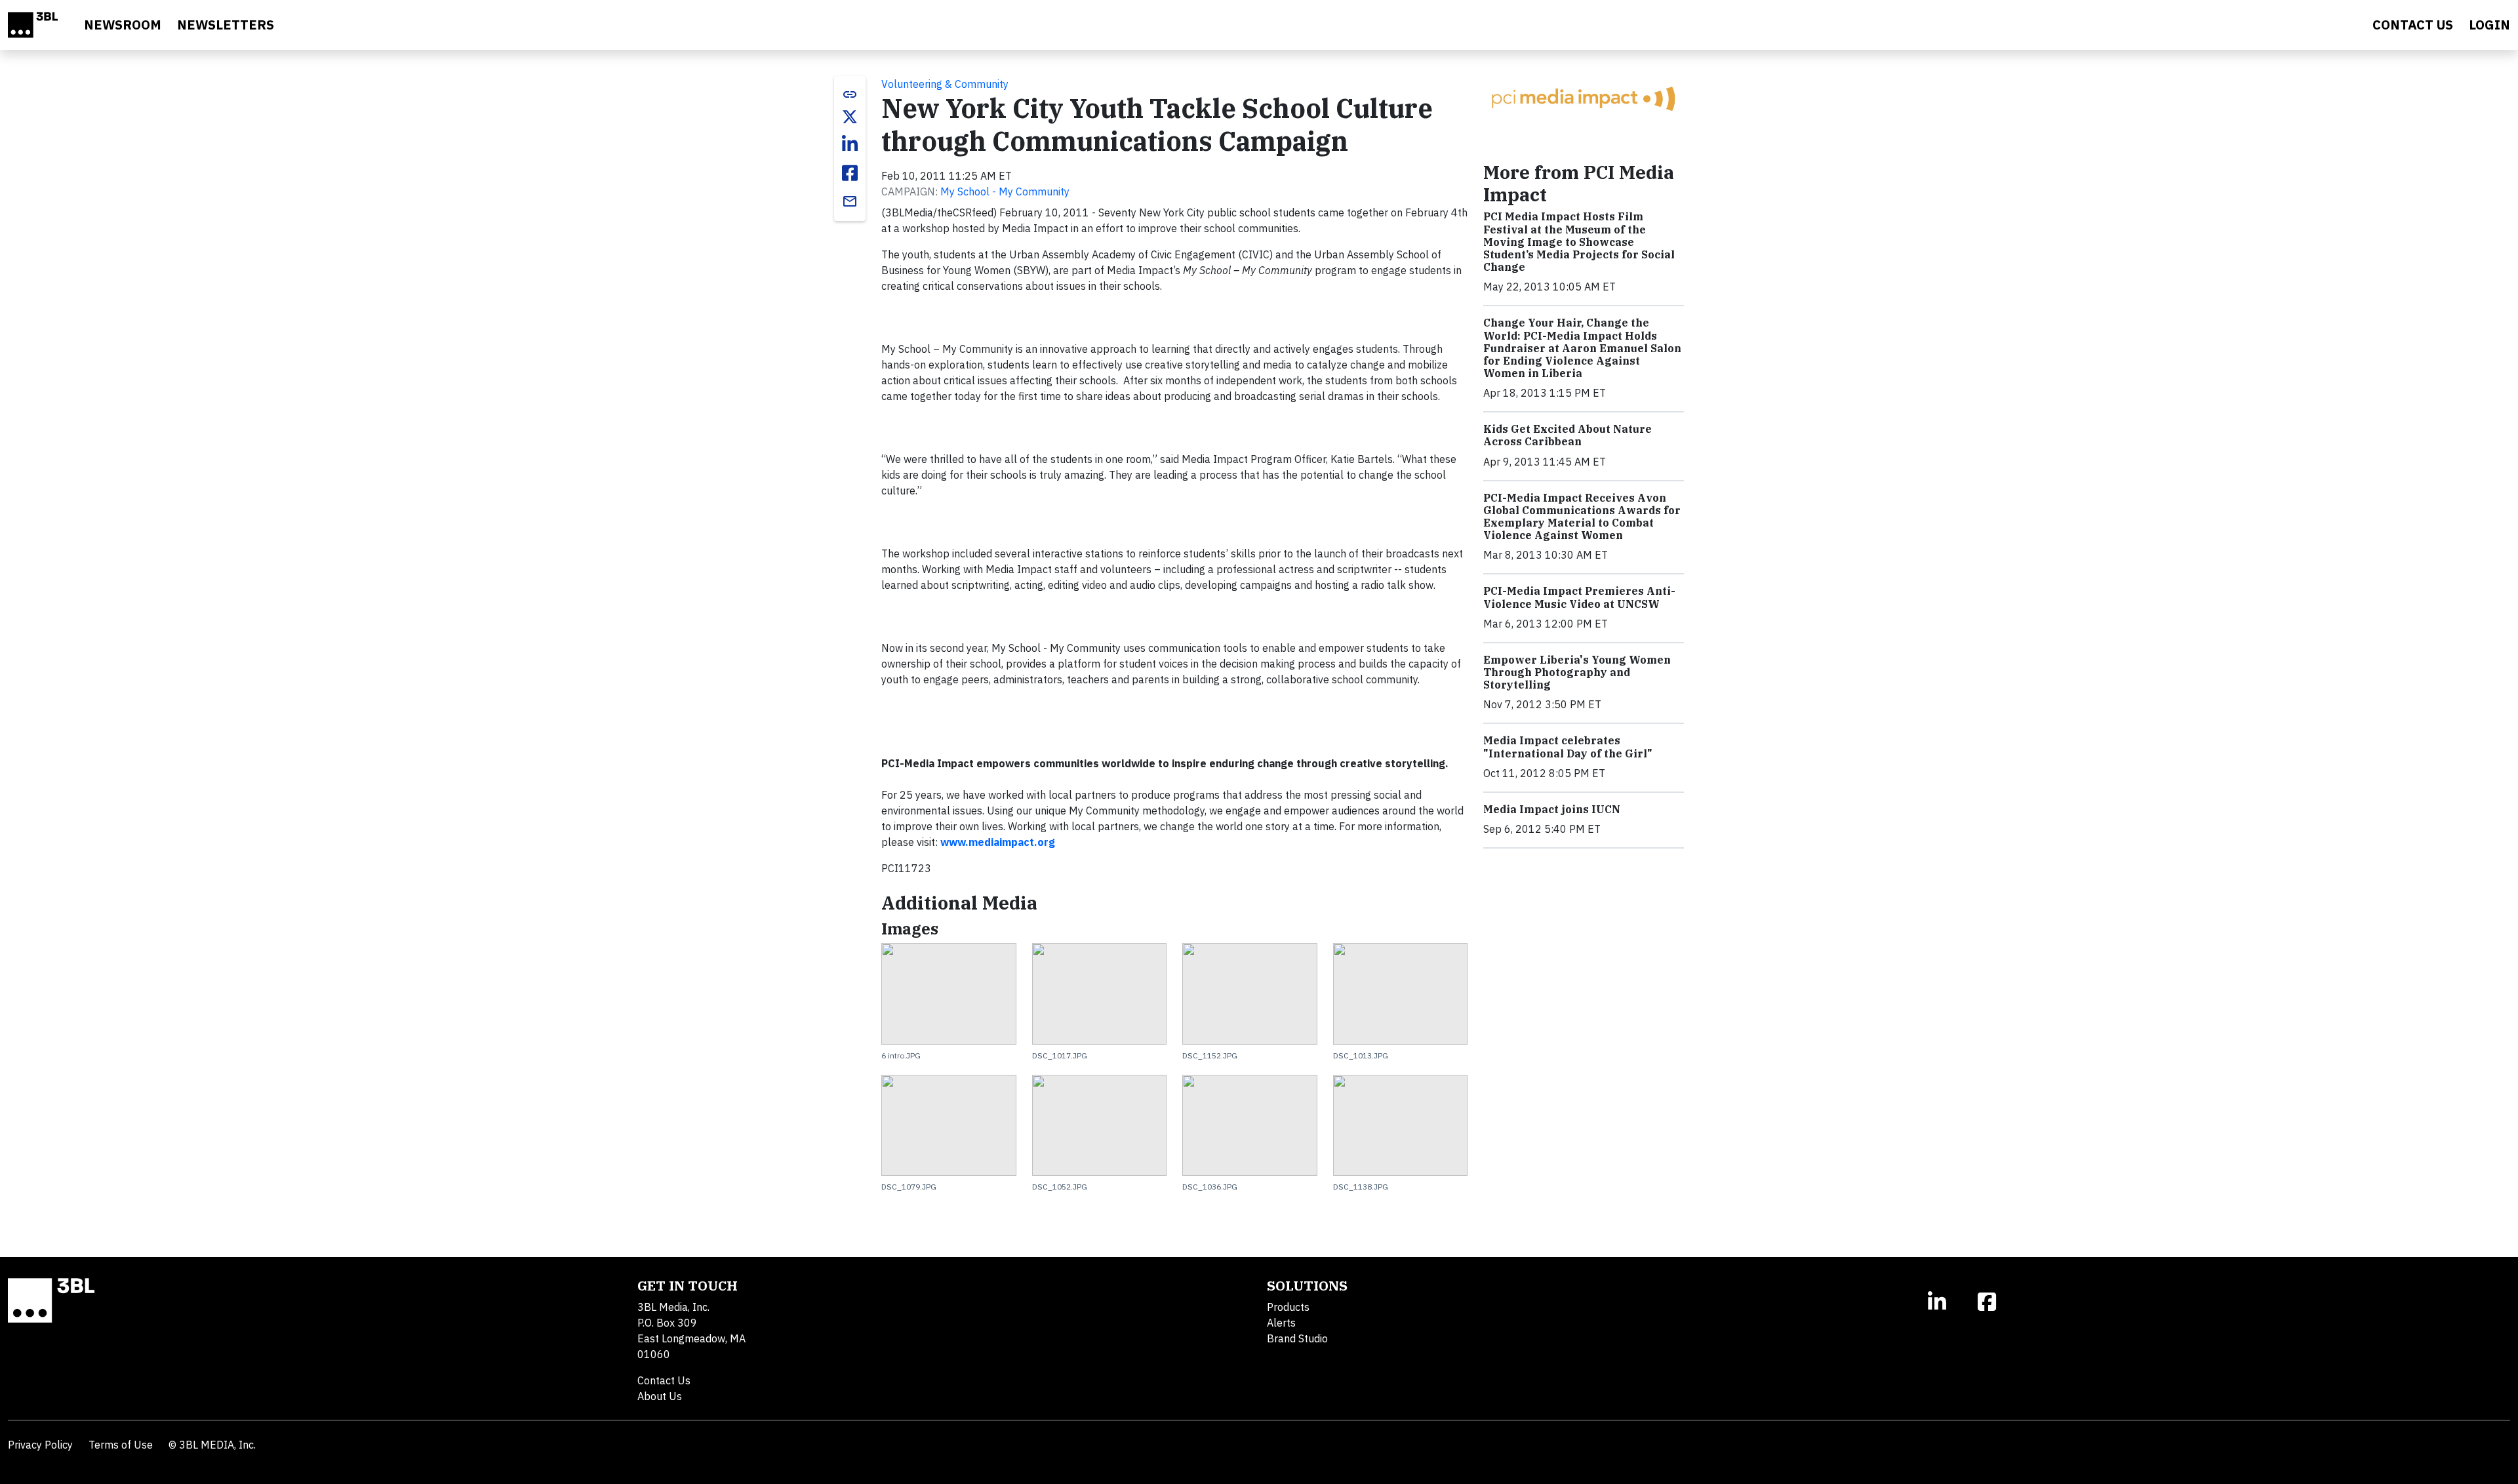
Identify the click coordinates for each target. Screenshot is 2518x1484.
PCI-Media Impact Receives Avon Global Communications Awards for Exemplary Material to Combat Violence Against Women (1582, 517)
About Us (660, 1396)
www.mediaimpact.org (998, 842)
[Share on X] (850, 117)
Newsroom (123, 25)
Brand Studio (1297, 1338)
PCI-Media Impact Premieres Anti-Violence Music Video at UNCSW (1579, 597)
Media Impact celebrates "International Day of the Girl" (1568, 747)
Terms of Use (121, 1445)
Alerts (1281, 1323)
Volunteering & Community (945, 84)
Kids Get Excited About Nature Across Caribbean (1568, 435)
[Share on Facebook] (850, 173)
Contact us (2413, 25)
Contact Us (664, 1380)
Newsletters (226, 25)
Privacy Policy (40, 1445)
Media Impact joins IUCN (1552, 809)
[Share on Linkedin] (850, 144)
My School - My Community (1005, 191)
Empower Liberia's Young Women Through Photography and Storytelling (1577, 672)
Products (1288, 1307)
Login (2489, 25)
